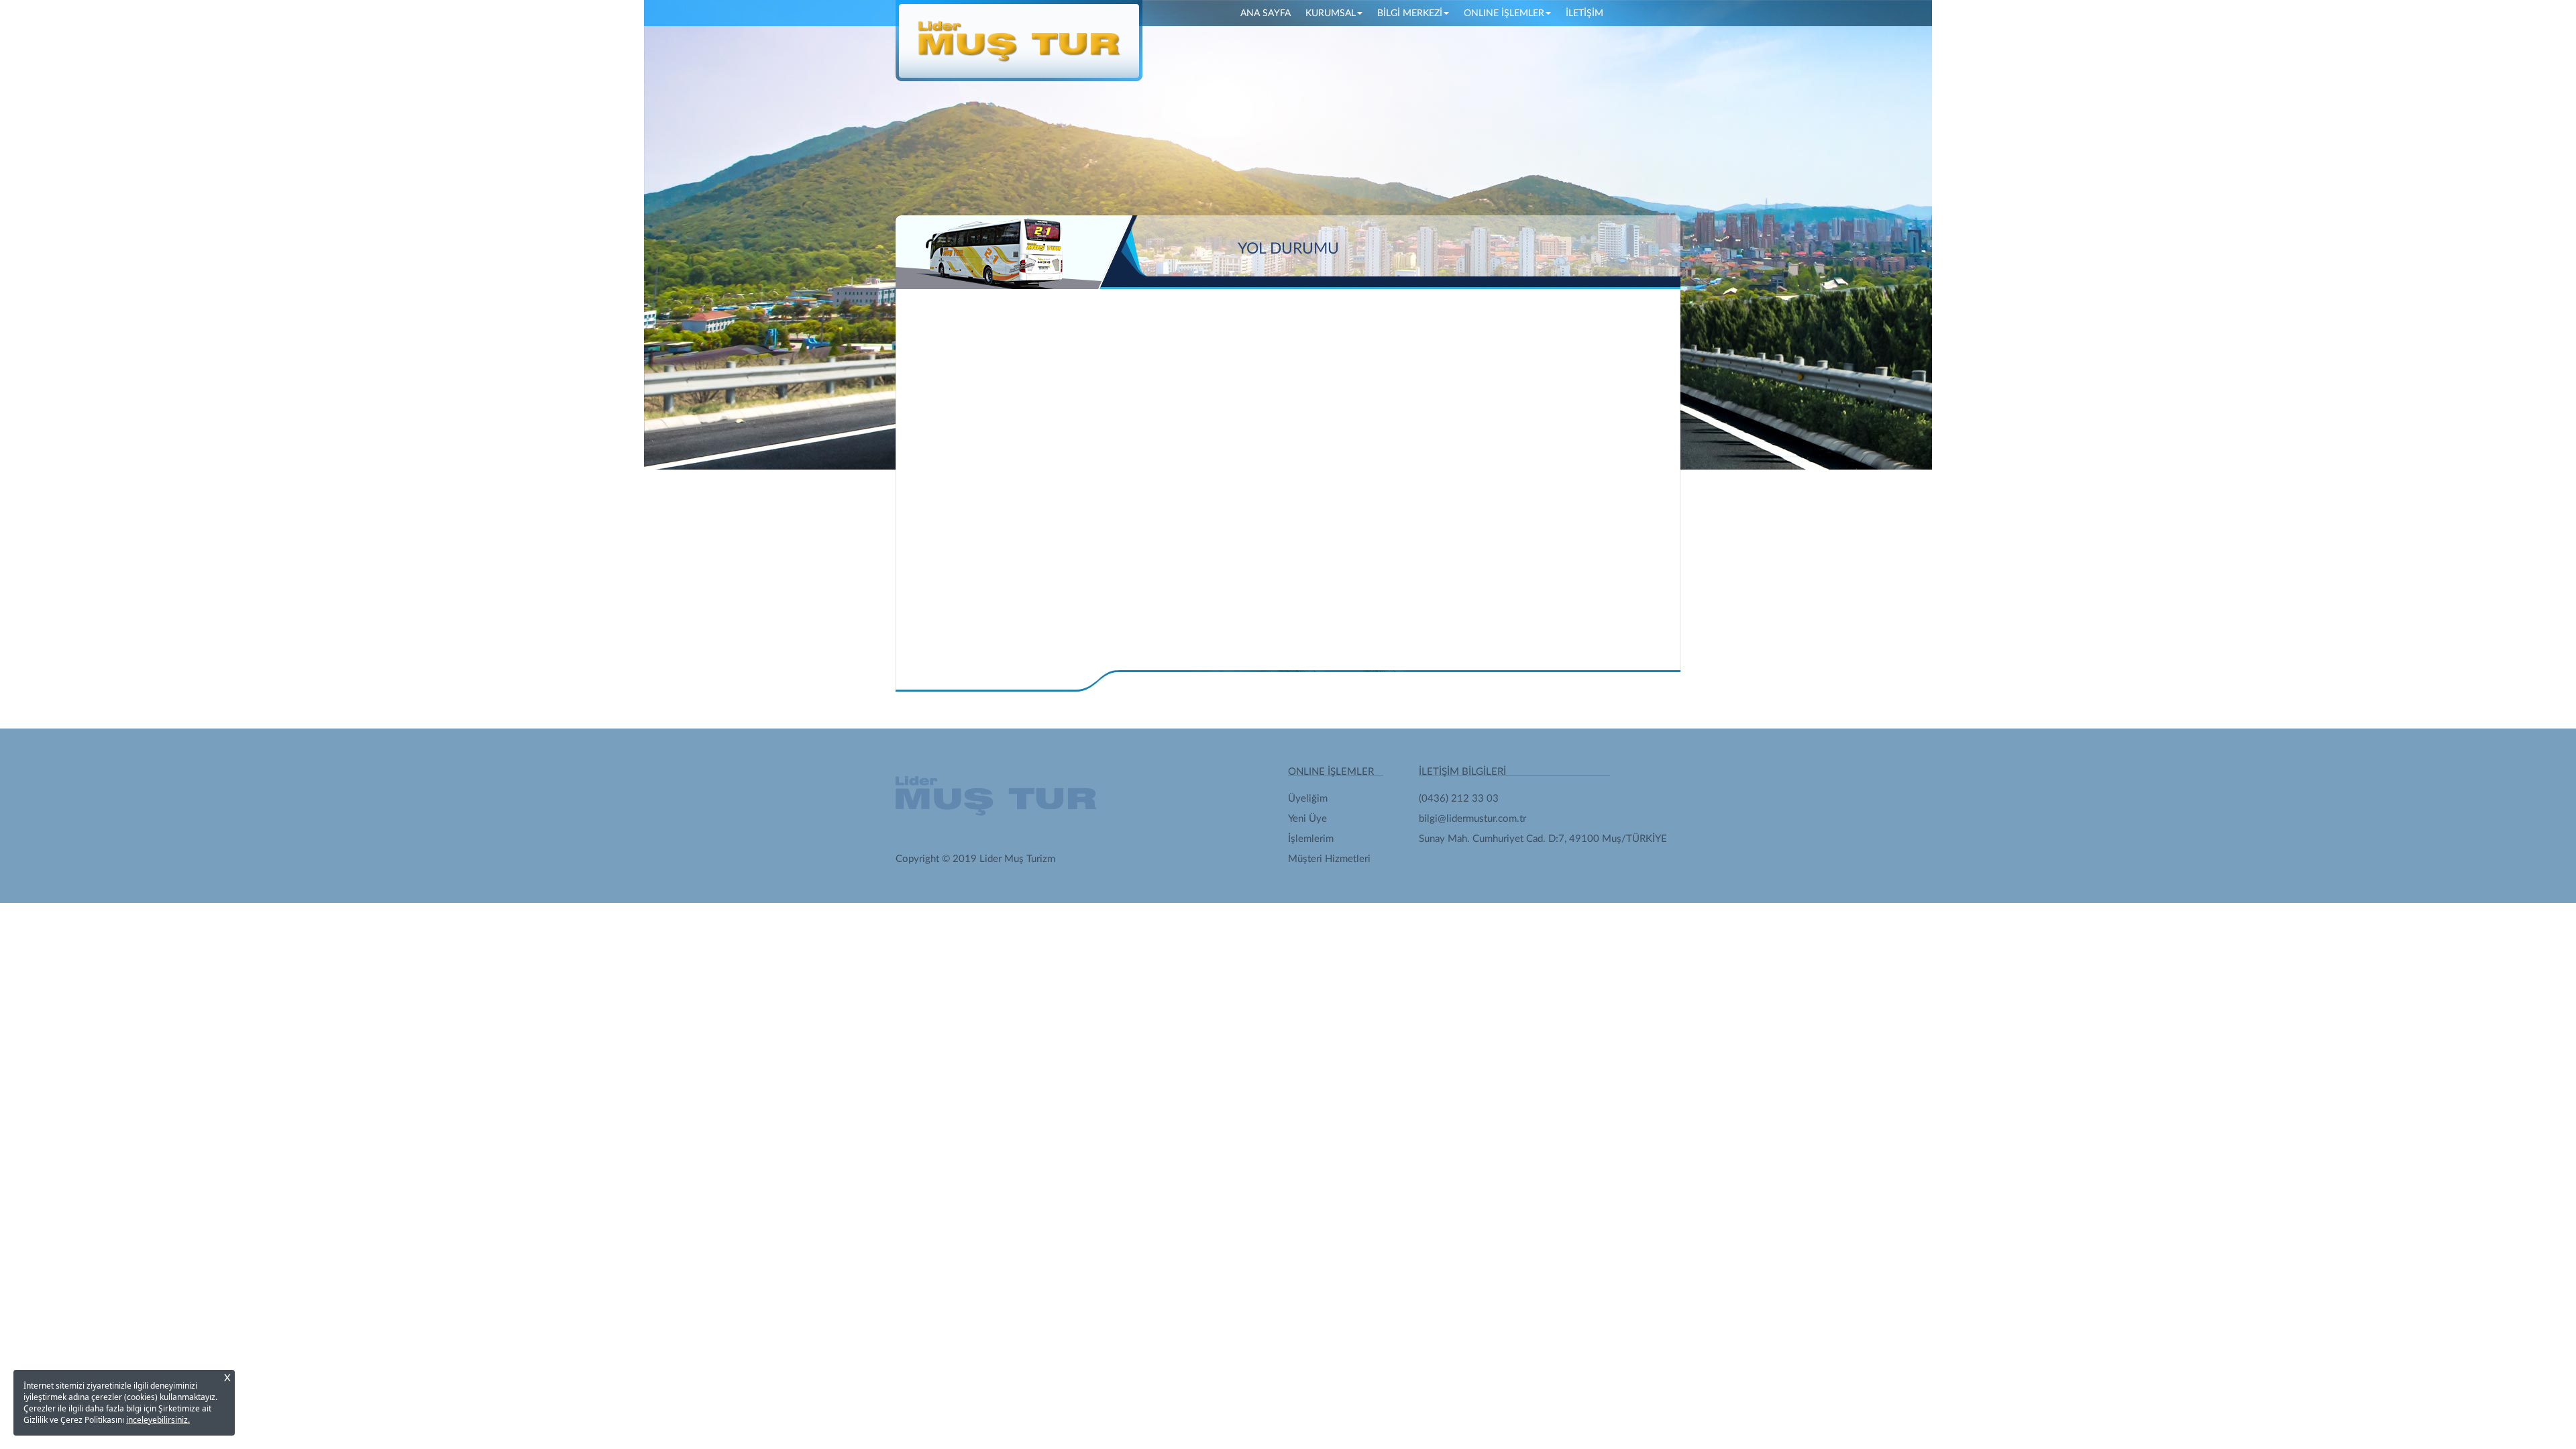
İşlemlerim (1311, 839)
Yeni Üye (1307, 819)
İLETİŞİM (1585, 13)
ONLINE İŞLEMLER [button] (1504, 13)
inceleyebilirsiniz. (158, 1420)
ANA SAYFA (1269, 13)
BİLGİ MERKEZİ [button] (1410, 13)
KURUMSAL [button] (1331, 13)
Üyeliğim (1308, 799)
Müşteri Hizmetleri (1329, 859)
